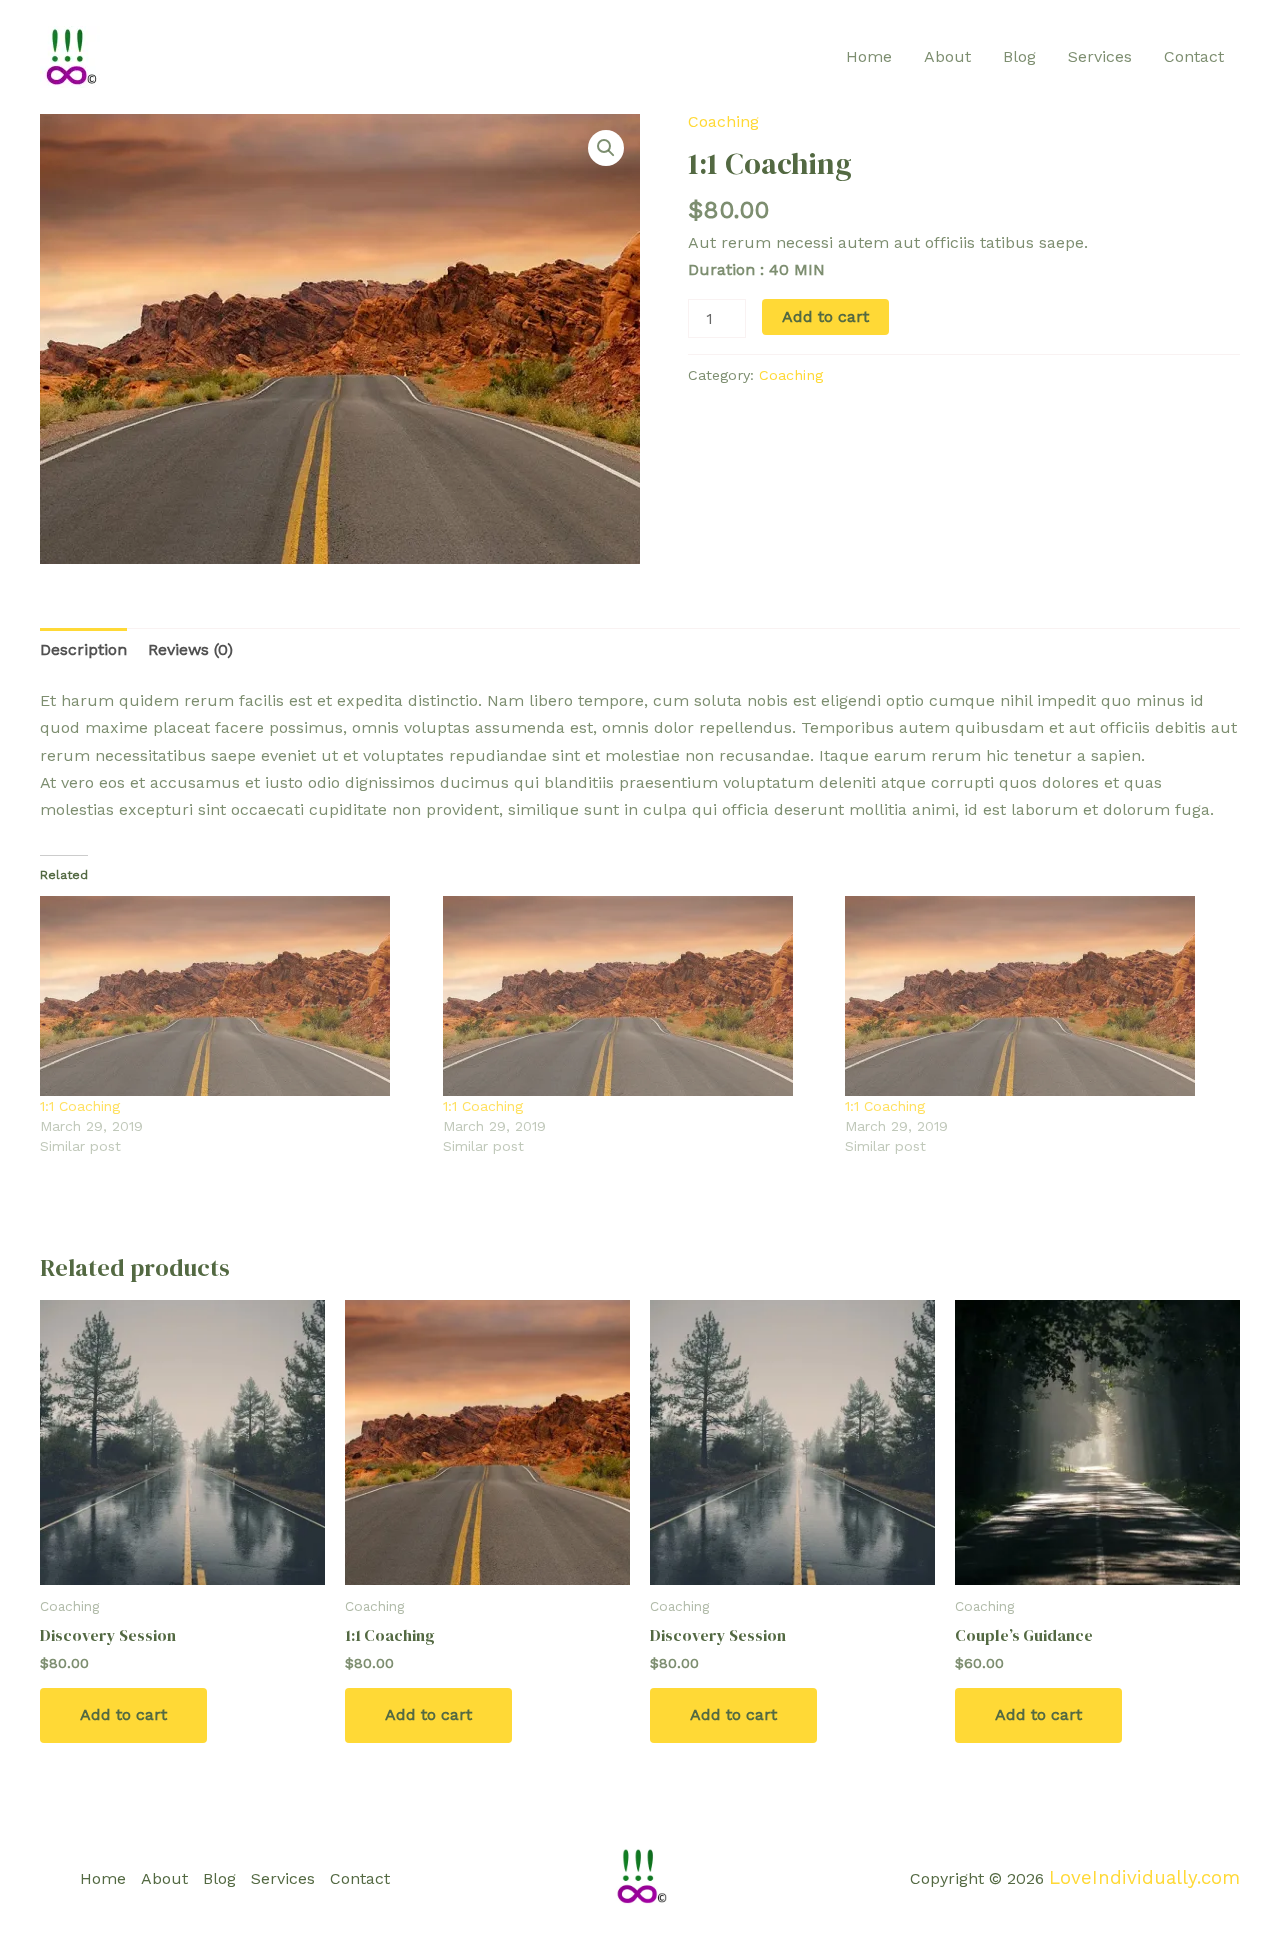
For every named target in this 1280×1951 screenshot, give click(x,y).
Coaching (723, 121)
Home (869, 56)
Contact (1194, 56)
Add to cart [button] (123, 1714)
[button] (606, 148)
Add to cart (825, 316)
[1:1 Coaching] (231, 996)
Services (1100, 56)
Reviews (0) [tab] (190, 649)
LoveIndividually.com (1144, 1878)
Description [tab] (83, 649)
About (947, 56)
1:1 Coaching (80, 1106)
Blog (1019, 56)
